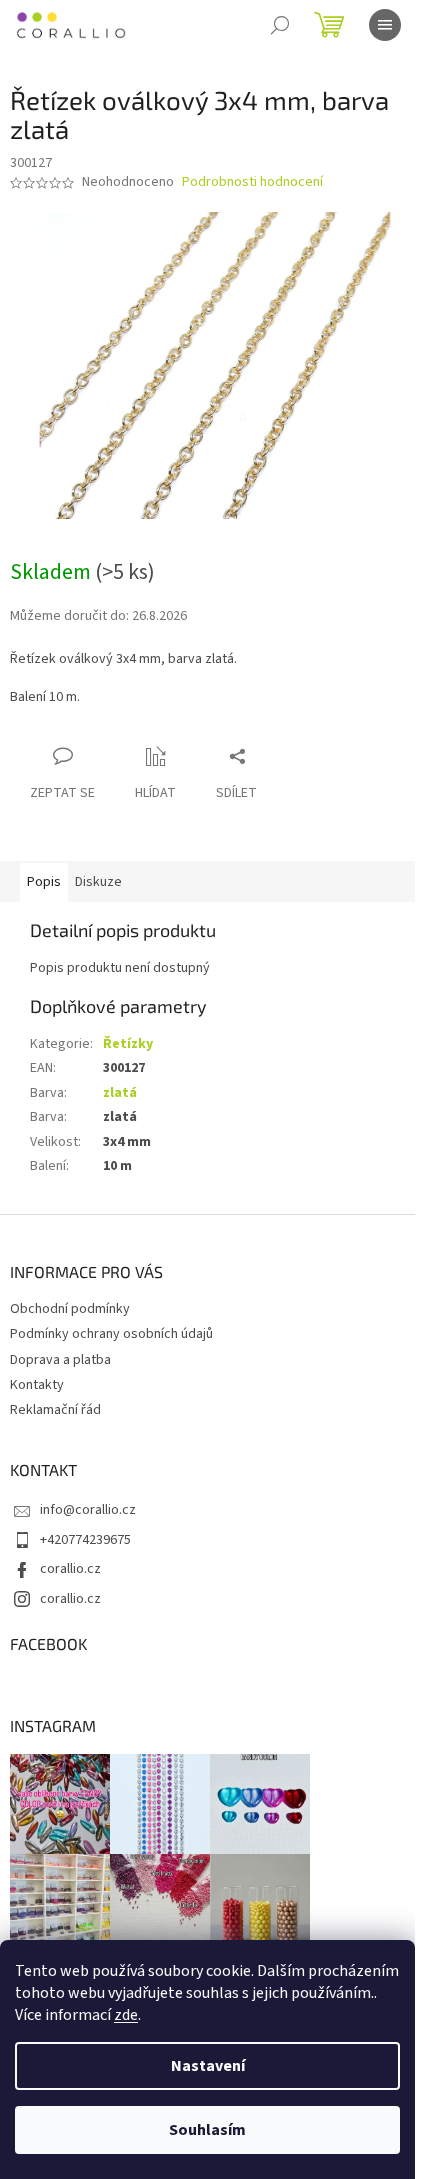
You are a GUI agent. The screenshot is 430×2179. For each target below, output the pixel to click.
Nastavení (208, 2066)
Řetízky (128, 1044)
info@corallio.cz (88, 1510)
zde (126, 2015)
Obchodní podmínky (70, 1309)
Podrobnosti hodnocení (252, 182)
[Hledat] (280, 25)
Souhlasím (207, 2130)
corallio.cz (70, 1569)
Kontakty (37, 1385)
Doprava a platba (60, 1360)
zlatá (120, 1093)
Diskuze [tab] (98, 882)
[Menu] (385, 25)
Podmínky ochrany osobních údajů (111, 1334)
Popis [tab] (44, 882)
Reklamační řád (55, 1410)
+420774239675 (85, 1540)
